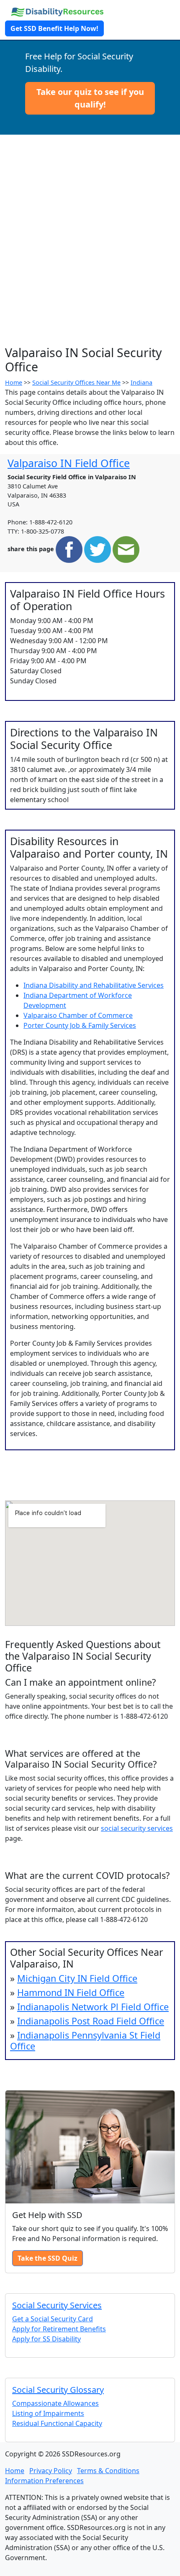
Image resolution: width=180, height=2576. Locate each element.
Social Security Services (57, 2305)
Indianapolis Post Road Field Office (91, 2021)
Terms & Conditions (108, 2471)
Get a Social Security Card (53, 2319)
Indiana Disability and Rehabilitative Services (94, 985)
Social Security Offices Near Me (76, 382)
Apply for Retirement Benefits (59, 2329)
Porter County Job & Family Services (80, 1025)
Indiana (141, 382)
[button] (90, 98)
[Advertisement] (90, 251)
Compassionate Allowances (55, 2403)
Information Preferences (44, 2481)
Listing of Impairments (48, 2413)
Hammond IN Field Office (71, 1992)
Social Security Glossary (58, 2390)
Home (14, 382)
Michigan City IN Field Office (77, 1978)
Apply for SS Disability (46, 2339)
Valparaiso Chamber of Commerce (78, 1015)
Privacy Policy (51, 2471)
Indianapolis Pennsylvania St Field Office (85, 2041)
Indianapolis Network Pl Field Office (93, 2007)
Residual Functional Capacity (57, 2423)
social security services (137, 1828)
